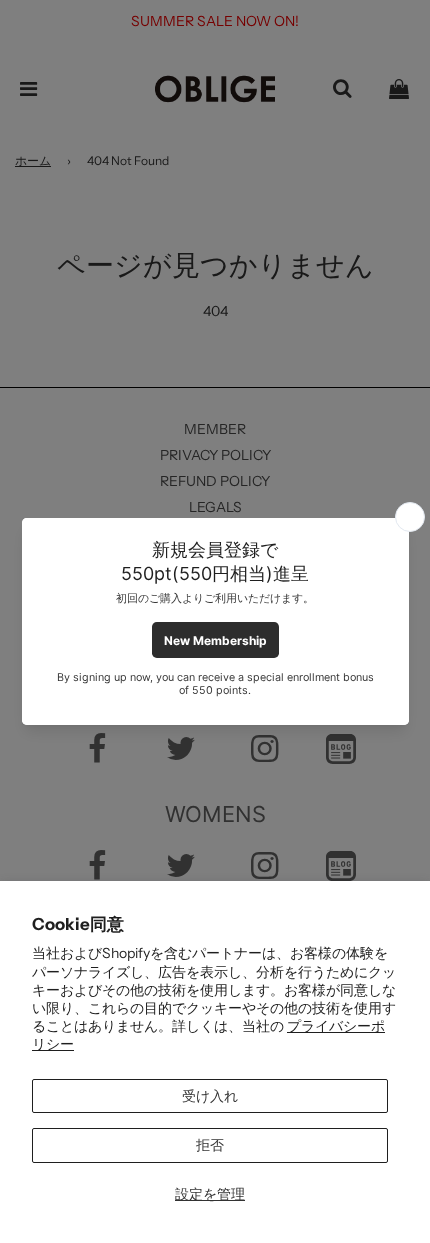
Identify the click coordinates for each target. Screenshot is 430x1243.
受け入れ (210, 1096)
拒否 (210, 1145)
